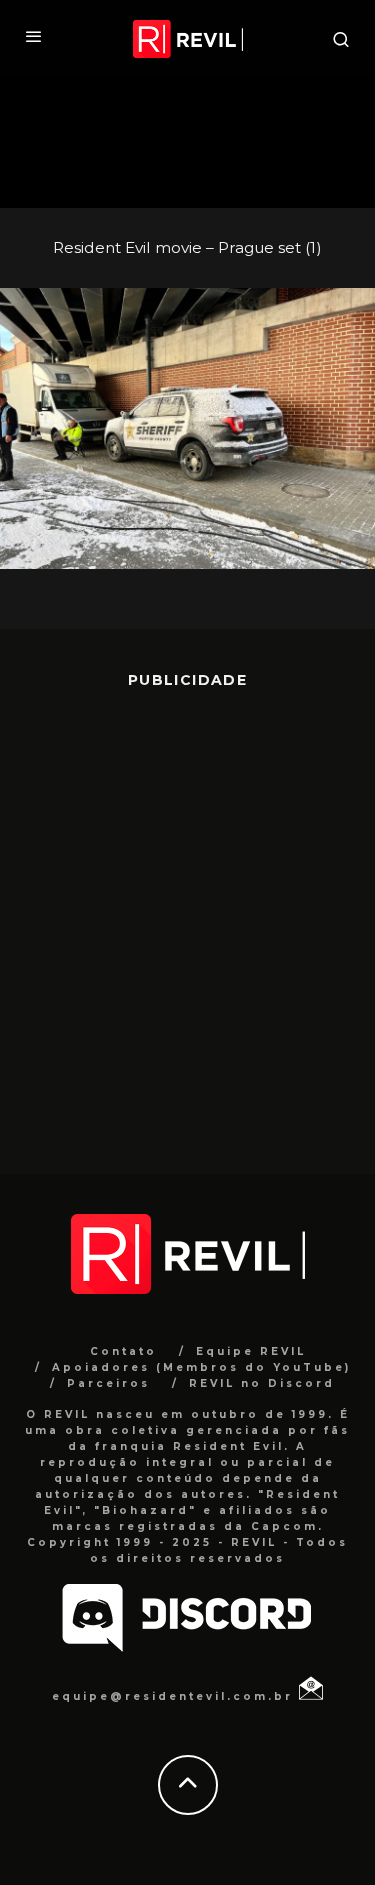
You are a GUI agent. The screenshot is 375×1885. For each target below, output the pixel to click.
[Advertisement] (187, 916)
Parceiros (108, 1383)
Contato (123, 1351)
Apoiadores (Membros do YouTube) (201, 1367)
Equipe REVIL (251, 1351)
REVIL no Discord (262, 1383)
